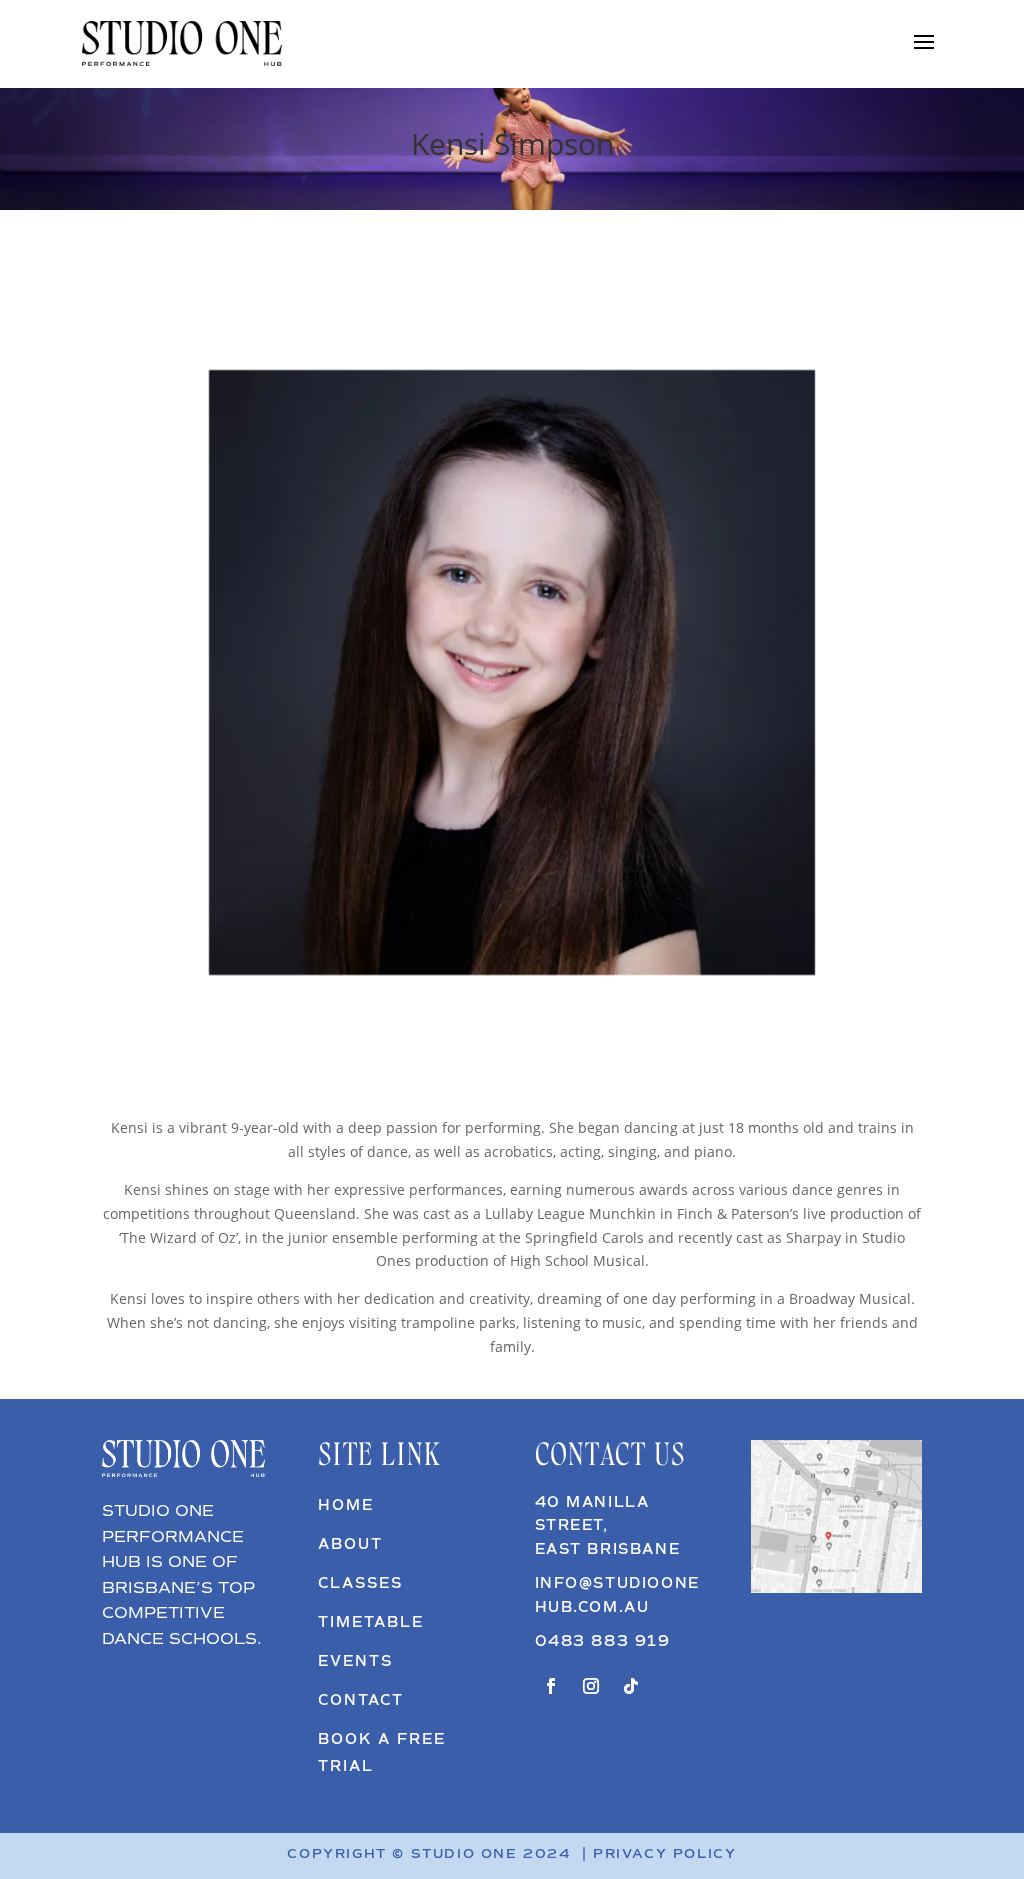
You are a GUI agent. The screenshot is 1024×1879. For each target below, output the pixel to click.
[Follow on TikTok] (631, 1686)
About (350, 1545)
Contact (361, 1701)
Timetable (371, 1623)
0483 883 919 (603, 1642)
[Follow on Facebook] (551, 1686)
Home (346, 1506)
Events (355, 1662)
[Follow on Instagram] (591, 1686)
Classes (360, 1584)
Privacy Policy (664, 1854)
